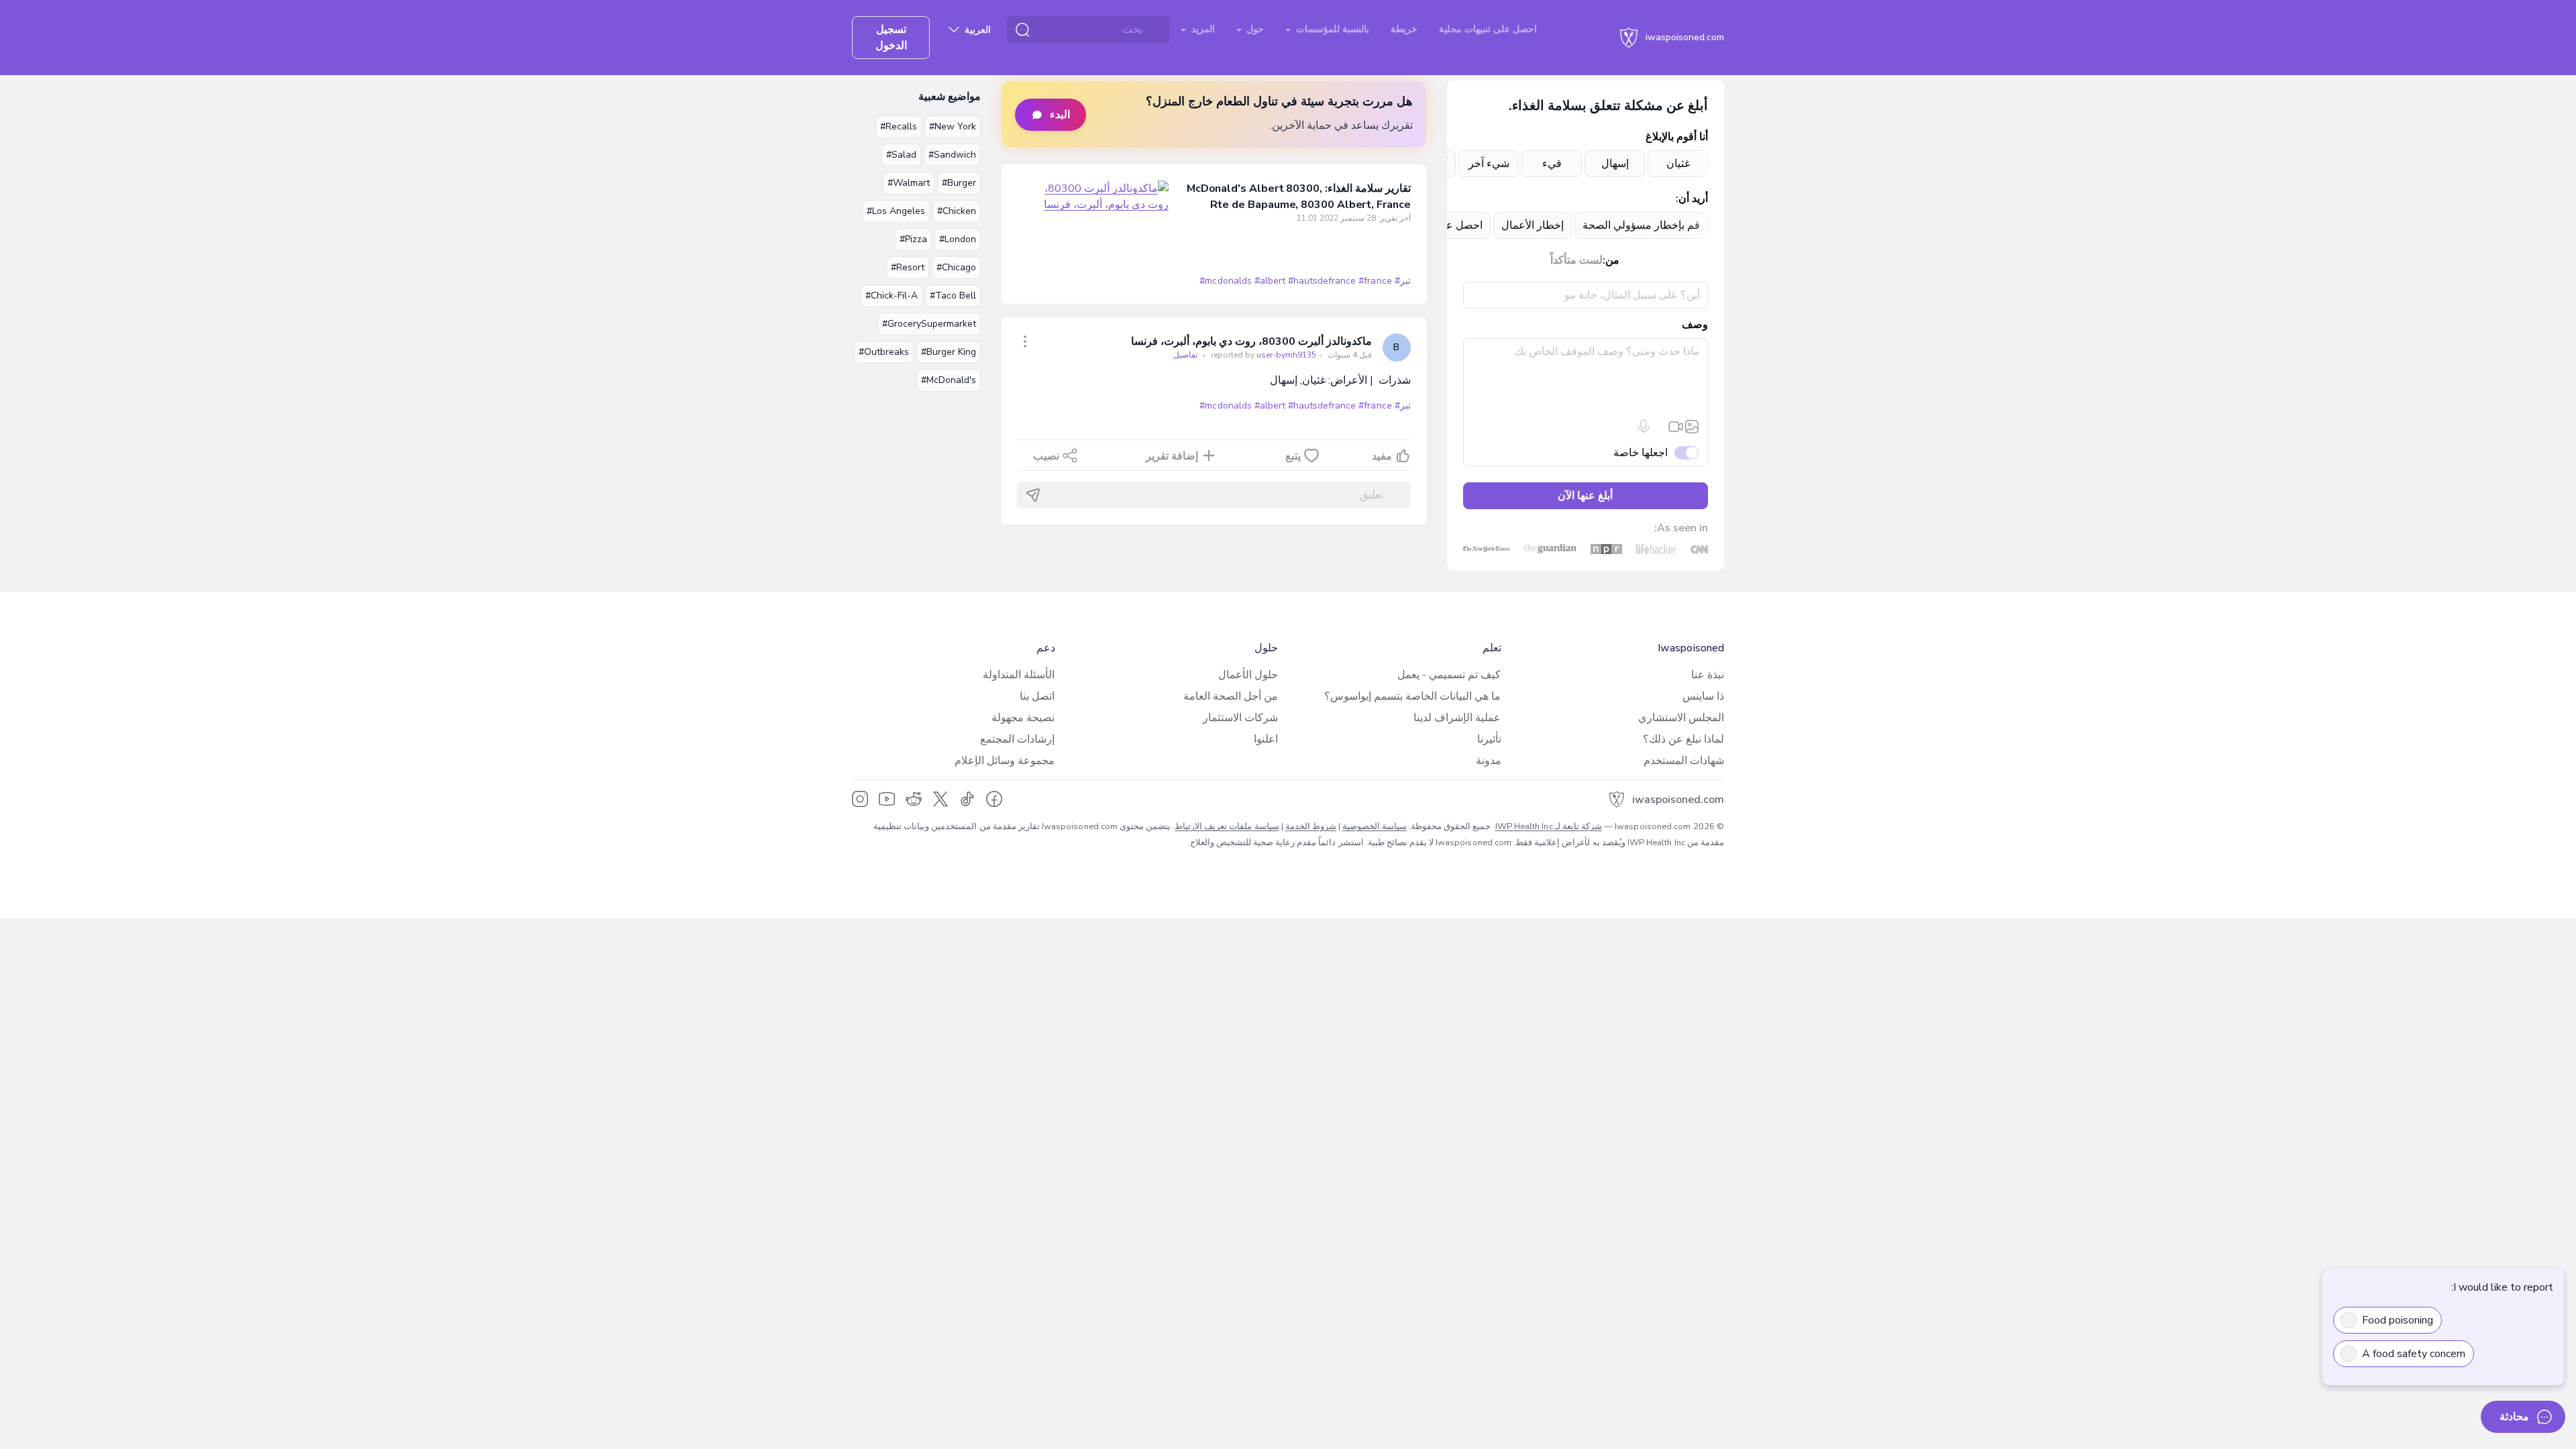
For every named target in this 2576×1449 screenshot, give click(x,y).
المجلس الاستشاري (1681, 718)
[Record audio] (1644, 427)
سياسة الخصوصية (1375, 826)
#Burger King (949, 352)
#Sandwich (952, 155)
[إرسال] (1033, 495)
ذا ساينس (1703, 696)
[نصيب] (1025, 341)
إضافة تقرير (1172, 456)
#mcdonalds (1225, 281)
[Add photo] (1692, 427)
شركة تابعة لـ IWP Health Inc (1549, 826)
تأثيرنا (1489, 739)
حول (1254, 29)
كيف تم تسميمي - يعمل (1449, 675)
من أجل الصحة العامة (1231, 696)
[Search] (1022, 30)
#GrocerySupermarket (929, 324)
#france (1375, 281)
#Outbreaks (884, 352)
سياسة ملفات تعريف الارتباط (1227, 826)
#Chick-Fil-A (892, 296)
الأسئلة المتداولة (1019, 675)
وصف (1695, 325)
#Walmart (909, 183)
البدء (1060, 115)
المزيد (1202, 29)
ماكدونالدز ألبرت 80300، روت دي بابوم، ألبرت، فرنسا (1251, 341)
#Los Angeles (896, 211)
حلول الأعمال (1248, 675)
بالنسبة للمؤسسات (1331, 29)
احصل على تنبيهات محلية (1488, 29)
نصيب (1046, 456)
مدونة (1489, 761)
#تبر (1403, 281)
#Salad (901, 155)
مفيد (1382, 456)
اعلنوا (1266, 739)
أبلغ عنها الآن (1585, 496)
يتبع (1293, 456)
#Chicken (957, 211)
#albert (1270, 281)
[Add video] (1676, 427)
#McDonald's (949, 380)
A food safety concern (2414, 1354)
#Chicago (956, 267)
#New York (953, 126)
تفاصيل (1185, 355)
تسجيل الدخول (891, 38)
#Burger (959, 183)
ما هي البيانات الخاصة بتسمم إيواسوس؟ (1412, 696)
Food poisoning (2398, 1320)
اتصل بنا (1037, 696)
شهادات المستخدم (1684, 761)
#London (958, 239)
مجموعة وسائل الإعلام (1005, 761)
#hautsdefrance (1322, 281)
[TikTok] (967, 799)
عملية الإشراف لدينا (1457, 718)
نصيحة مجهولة (1023, 718)
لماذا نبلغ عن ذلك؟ (1683, 739)
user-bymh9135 (1263, 355)
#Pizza (913, 239)
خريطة (1404, 29)
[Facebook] (994, 799)
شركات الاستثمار (1240, 718)
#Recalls (899, 126)
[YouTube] (887, 799)
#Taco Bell (953, 296)
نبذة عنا (1708, 675)
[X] (941, 799)
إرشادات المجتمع (1017, 739)
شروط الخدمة (1311, 826)
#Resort (908, 267)
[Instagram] (860, 799)
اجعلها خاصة (1641, 453)
